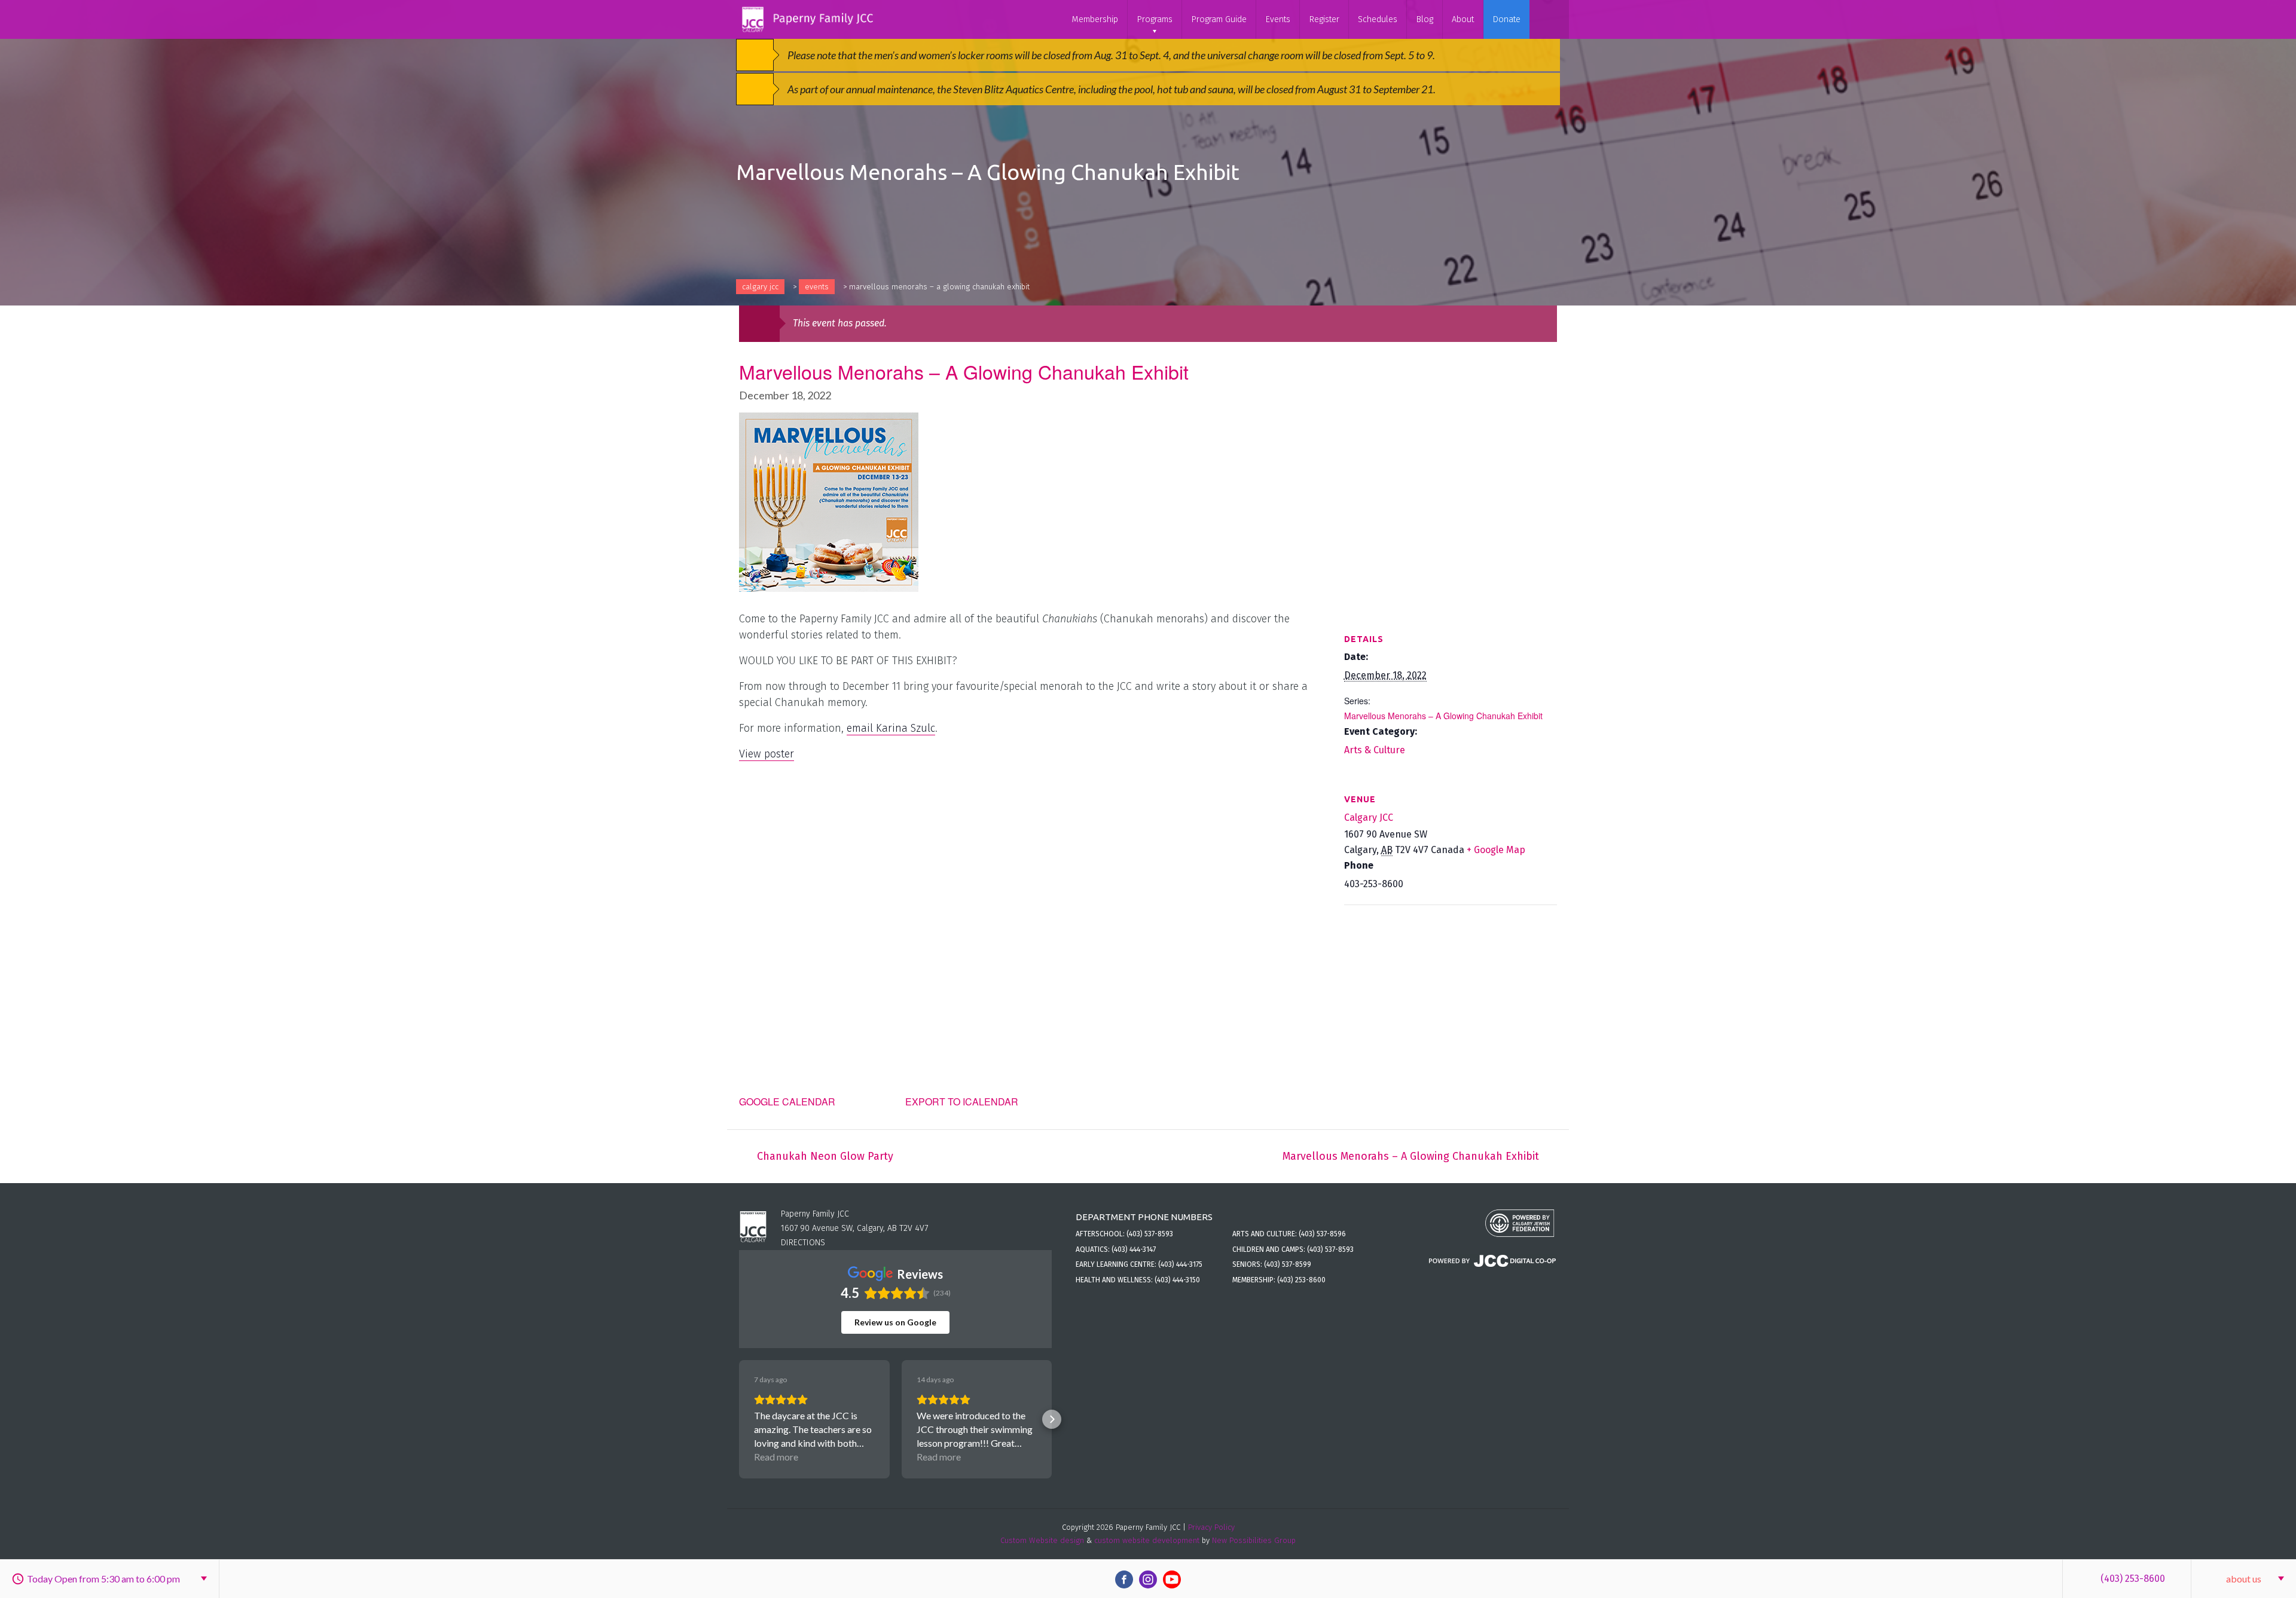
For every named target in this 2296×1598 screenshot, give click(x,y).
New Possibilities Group (1254, 1540)
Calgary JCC (760, 287)
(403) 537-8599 (1288, 1264)
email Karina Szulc (891, 728)
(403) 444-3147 (1134, 1249)
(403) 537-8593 (1150, 1234)
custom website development (1147, 1540)
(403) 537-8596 (1322, 1234)
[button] (739, 1419)
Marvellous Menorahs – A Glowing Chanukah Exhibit (1443, 716)
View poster (767, 754)
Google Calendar (787, 1102)
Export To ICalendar (962, 1102)
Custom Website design (1042, 1540)
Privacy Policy (1211, 1527)
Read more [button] (776, 1457)
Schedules (1378, 19)
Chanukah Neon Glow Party (825, 1156)
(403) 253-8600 (2133, 1579)
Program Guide (1219, 19)
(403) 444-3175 (1180, 1264)
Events (1278, 19)
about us (2244, 1579)
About (1463, 19)
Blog (1425, 19)
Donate (1506, 19)
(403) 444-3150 (1177, 1280)
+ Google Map (1496, 850)
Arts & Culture (1375, 750)
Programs (1155, 19)
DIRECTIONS (803, 1243)
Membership (1095, 19)
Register (1324, 19)
